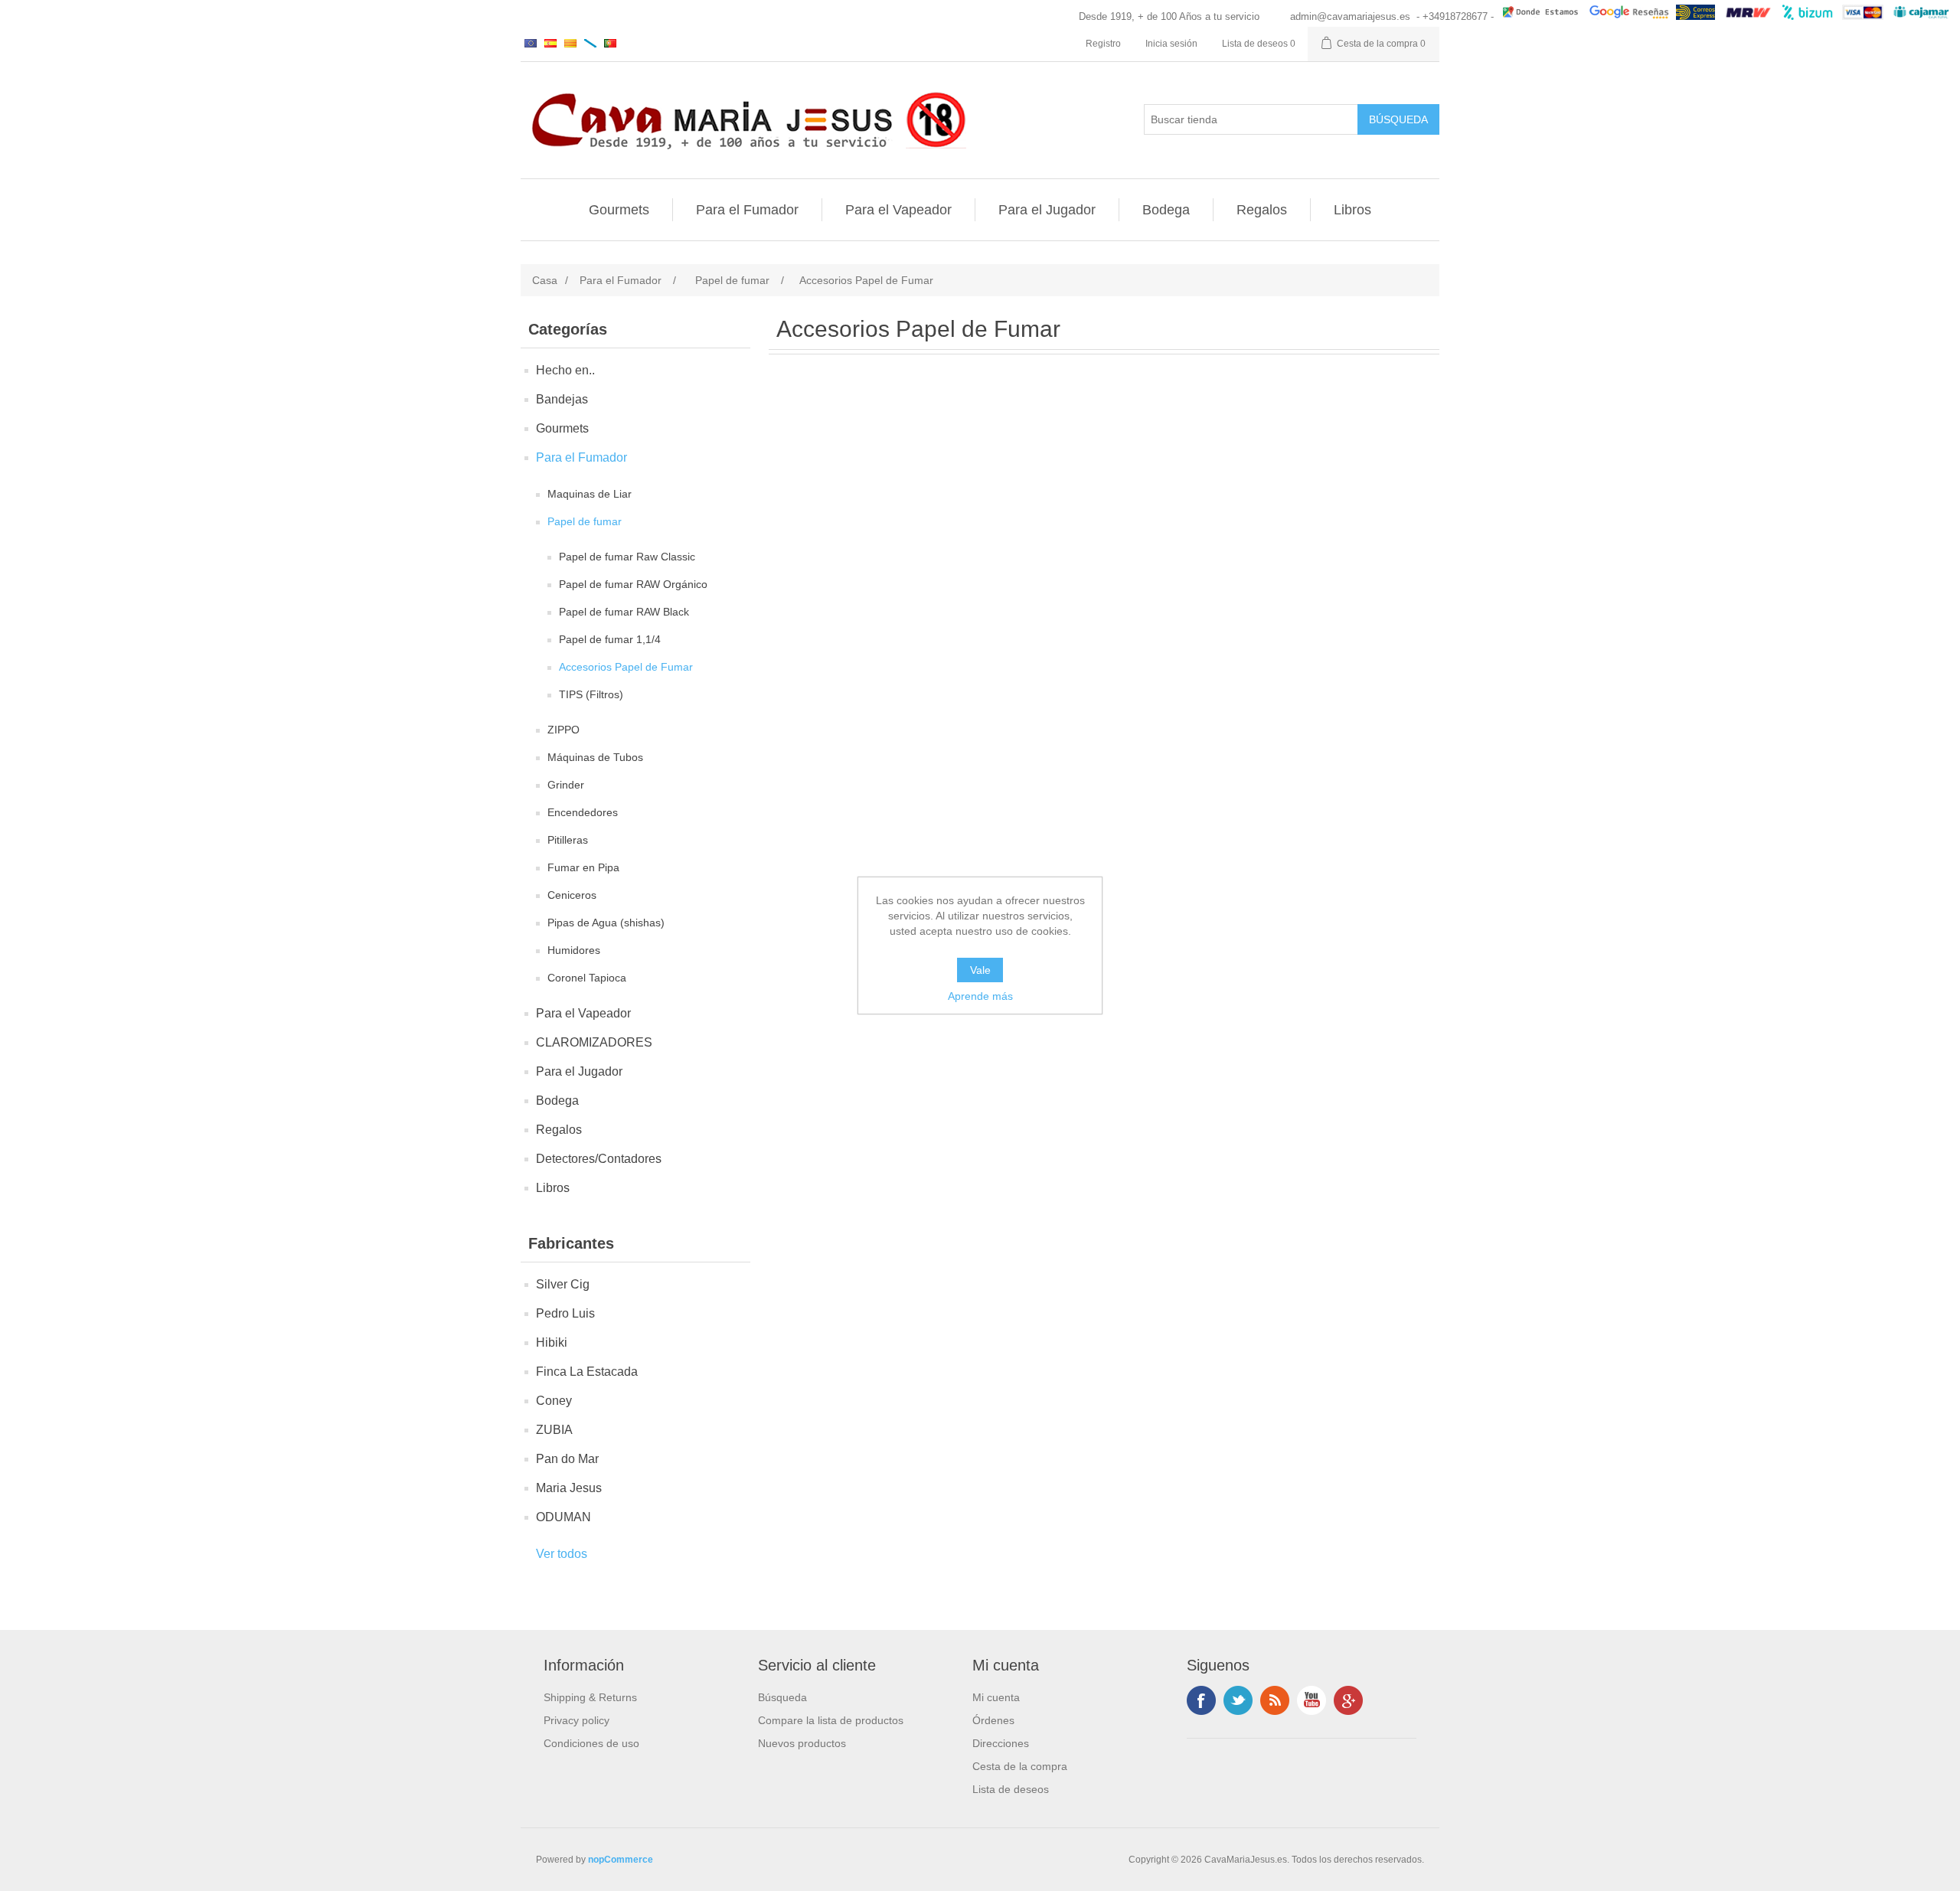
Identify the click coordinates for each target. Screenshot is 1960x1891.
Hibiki (552, 1342)
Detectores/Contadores (599, 1159)
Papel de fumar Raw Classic (627, 557)
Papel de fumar (585, 521)
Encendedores (583, 812)
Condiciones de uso (591, 1743)
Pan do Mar (567, 1459)
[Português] (610, 43)
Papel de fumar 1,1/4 (610, 639)
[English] (531, 43)
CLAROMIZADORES (594, 1042)
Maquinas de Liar (590, 494)
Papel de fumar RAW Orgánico (633, 584)
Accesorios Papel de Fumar (626, 667)
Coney (554, 1401)
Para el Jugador (1047, 210)
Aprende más (980, 996)
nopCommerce (621, 1860)
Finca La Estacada (587, 1372)
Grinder (566, 785)
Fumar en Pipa (583, 867)
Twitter (1238, 1700)
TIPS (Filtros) (591, 694)
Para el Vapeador (898, 210)
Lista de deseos (1011, 1789)
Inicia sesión (1171, 44)
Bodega (1166, 210)
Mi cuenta (996, 1697)
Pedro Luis (565, 1313)
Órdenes (993, 1720)
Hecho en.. (565, 370)
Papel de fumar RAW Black (624, 612)
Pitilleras (568, 840)
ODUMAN (563, 1517)
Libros (1352, 210)
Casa (545, 280)
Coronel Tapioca (587, 978)
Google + (1348, 1700)
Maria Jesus (569, 1488)
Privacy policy (577, 1720)
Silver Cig (563, 1284)
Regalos (1262, 210)
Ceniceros (572, 895)
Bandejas (562, 399)
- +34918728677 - (1455, 16)
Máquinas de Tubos (595, 757)
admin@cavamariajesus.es (1350, 16)
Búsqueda (782, 1697)
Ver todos (562, 1554)
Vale (980, 970)
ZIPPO (563, 730)
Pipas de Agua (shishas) (606, 923)
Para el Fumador (747, 210)
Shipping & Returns (590, 1697)
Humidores (574, 950)
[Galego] (590, 43)
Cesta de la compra (1020, 1766)
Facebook (1201, 1700)
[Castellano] (550, 43)
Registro (1103, 44)
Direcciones (1001, 1743)
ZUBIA (554, 1430)
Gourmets (619, 210)
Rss (1275, 1700)
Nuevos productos (802, 1743)
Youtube (1312, 1700)
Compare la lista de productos (831, 1720)
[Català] (570, 43)
